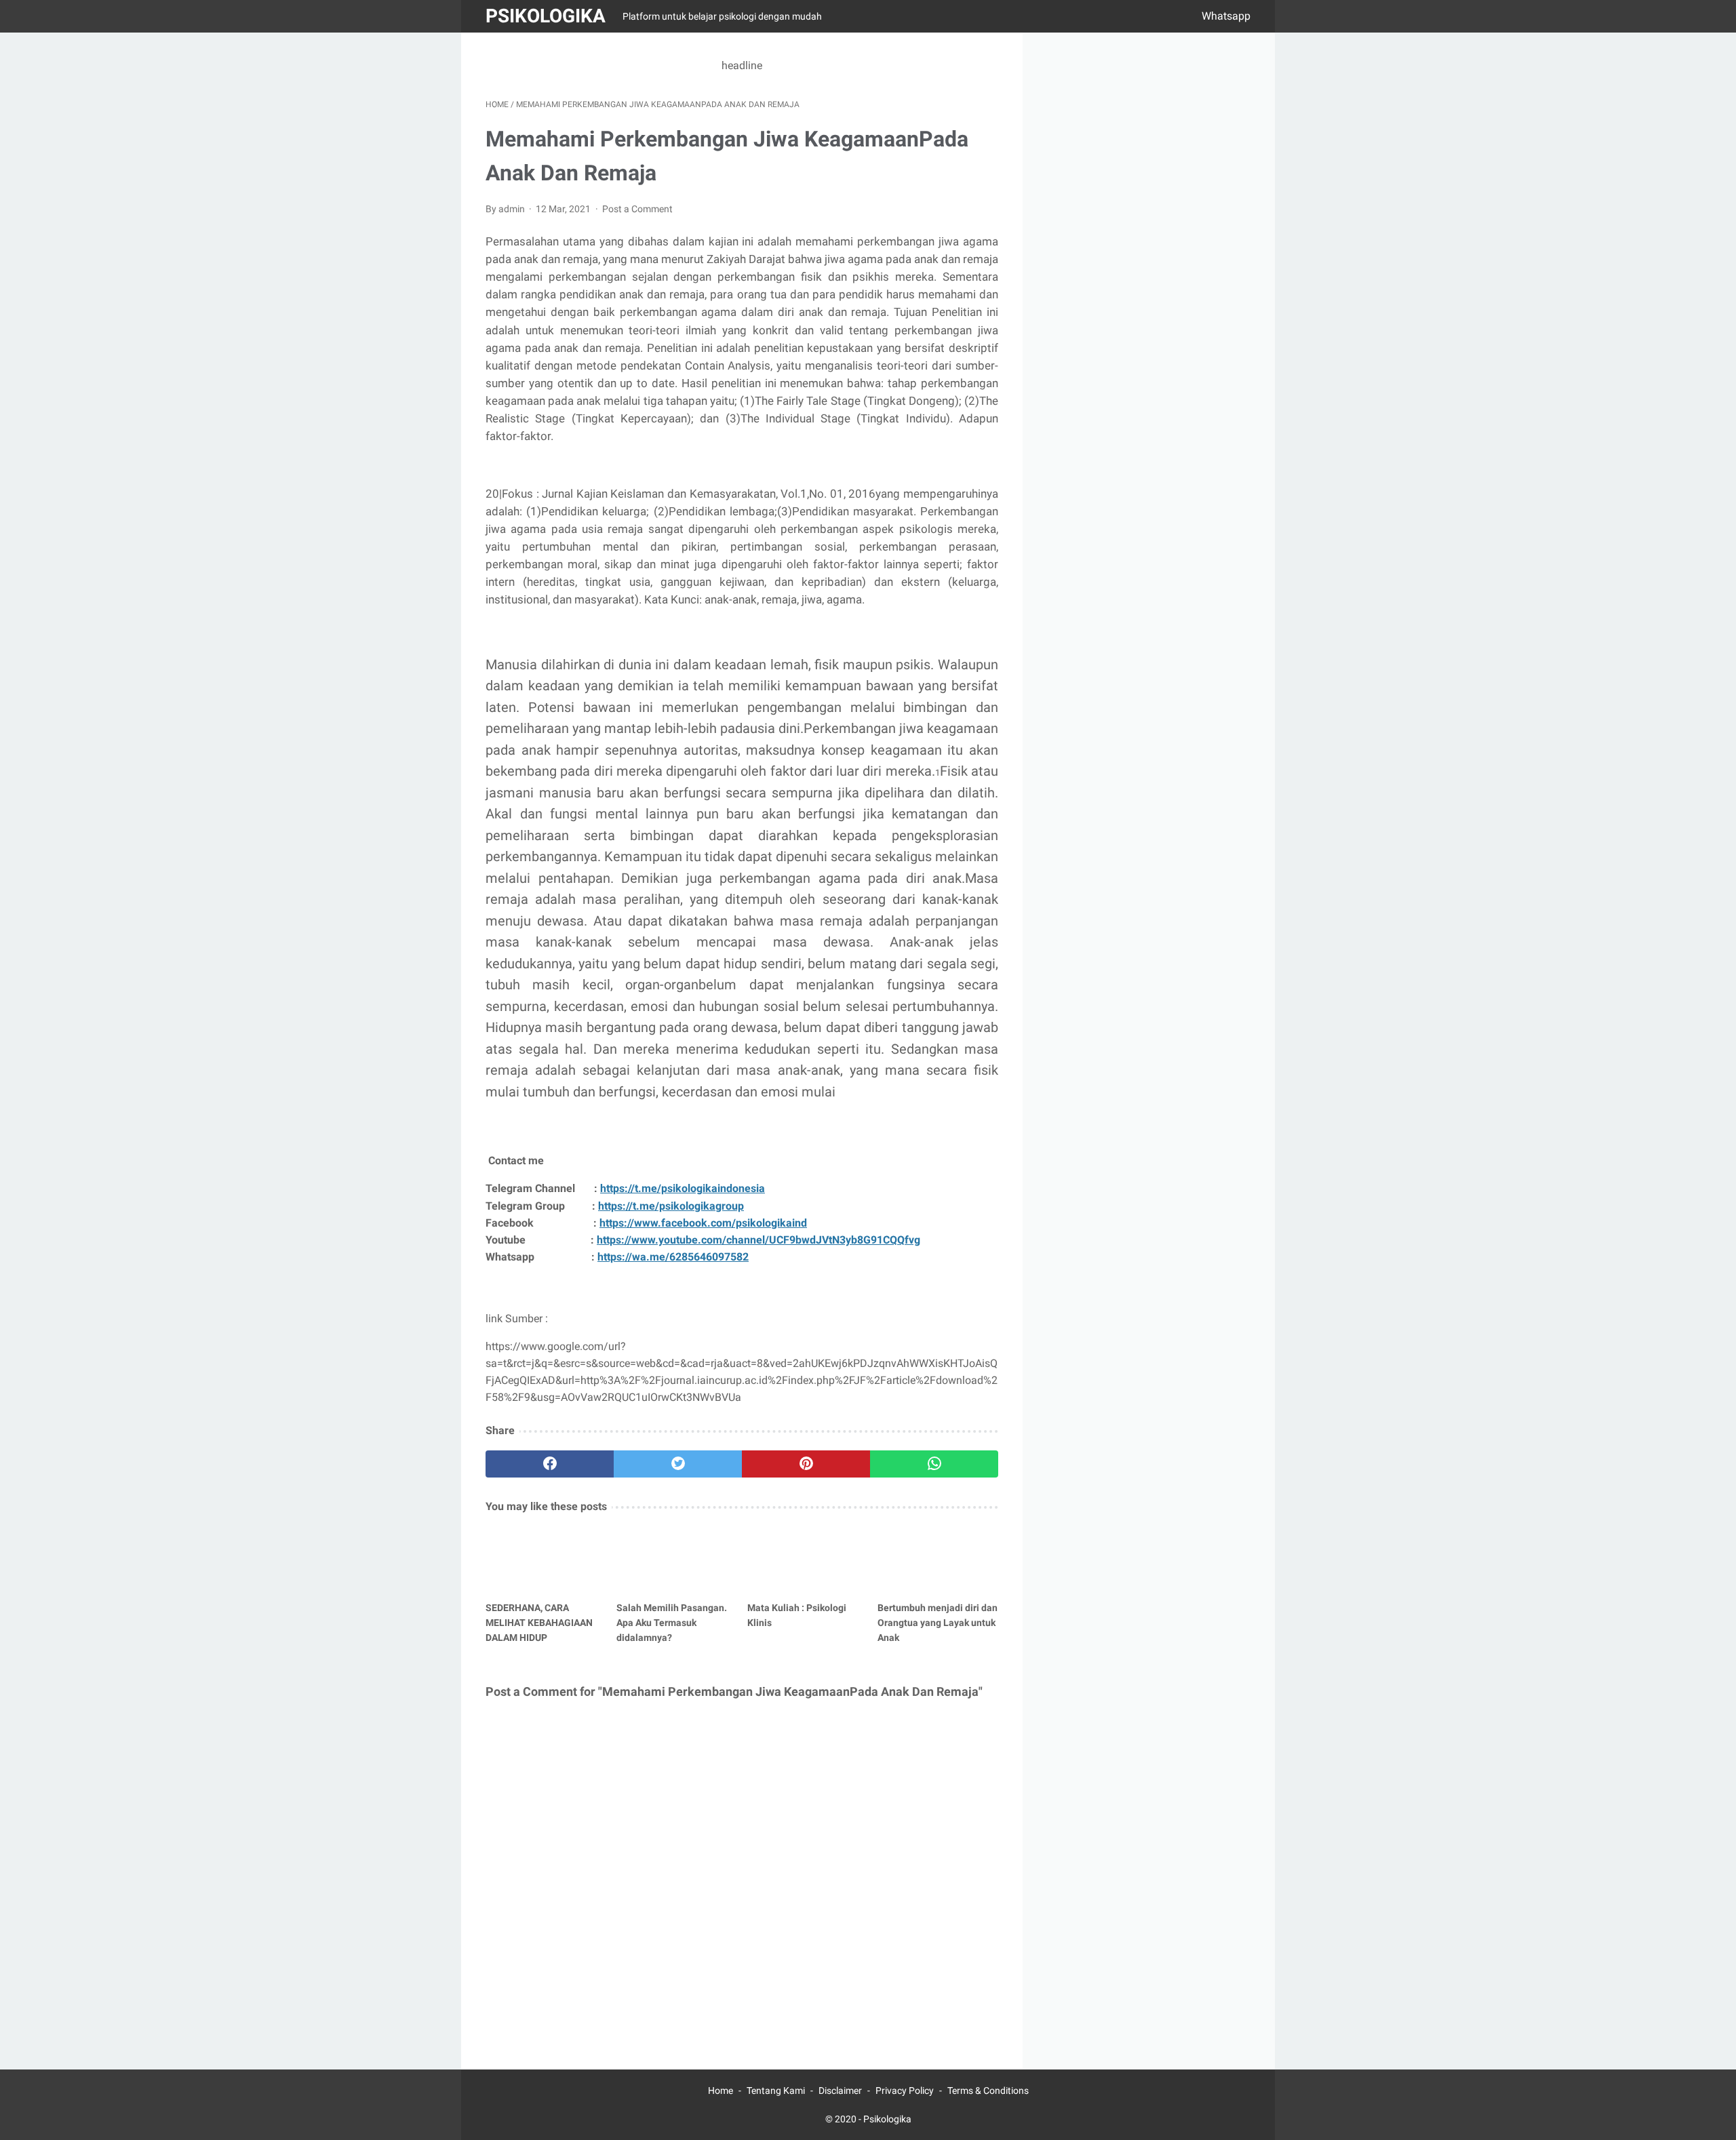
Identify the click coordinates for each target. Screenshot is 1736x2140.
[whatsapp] (934, 1464)
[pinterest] (806, 1464)
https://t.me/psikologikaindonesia (683, 1188)
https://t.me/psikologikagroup (671, 1206)
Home (721, 2091)
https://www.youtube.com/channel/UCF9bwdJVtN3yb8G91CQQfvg (758, 1240)
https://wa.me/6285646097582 (673, 1257)
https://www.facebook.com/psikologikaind (703, 1223)
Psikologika (546, 16)
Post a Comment (637, 209)
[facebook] (550, 1464)
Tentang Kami (776, 2091)
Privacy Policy (905, 2091)
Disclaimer (840, 2091)
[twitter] (678, 1464)
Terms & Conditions (988, 2091)
